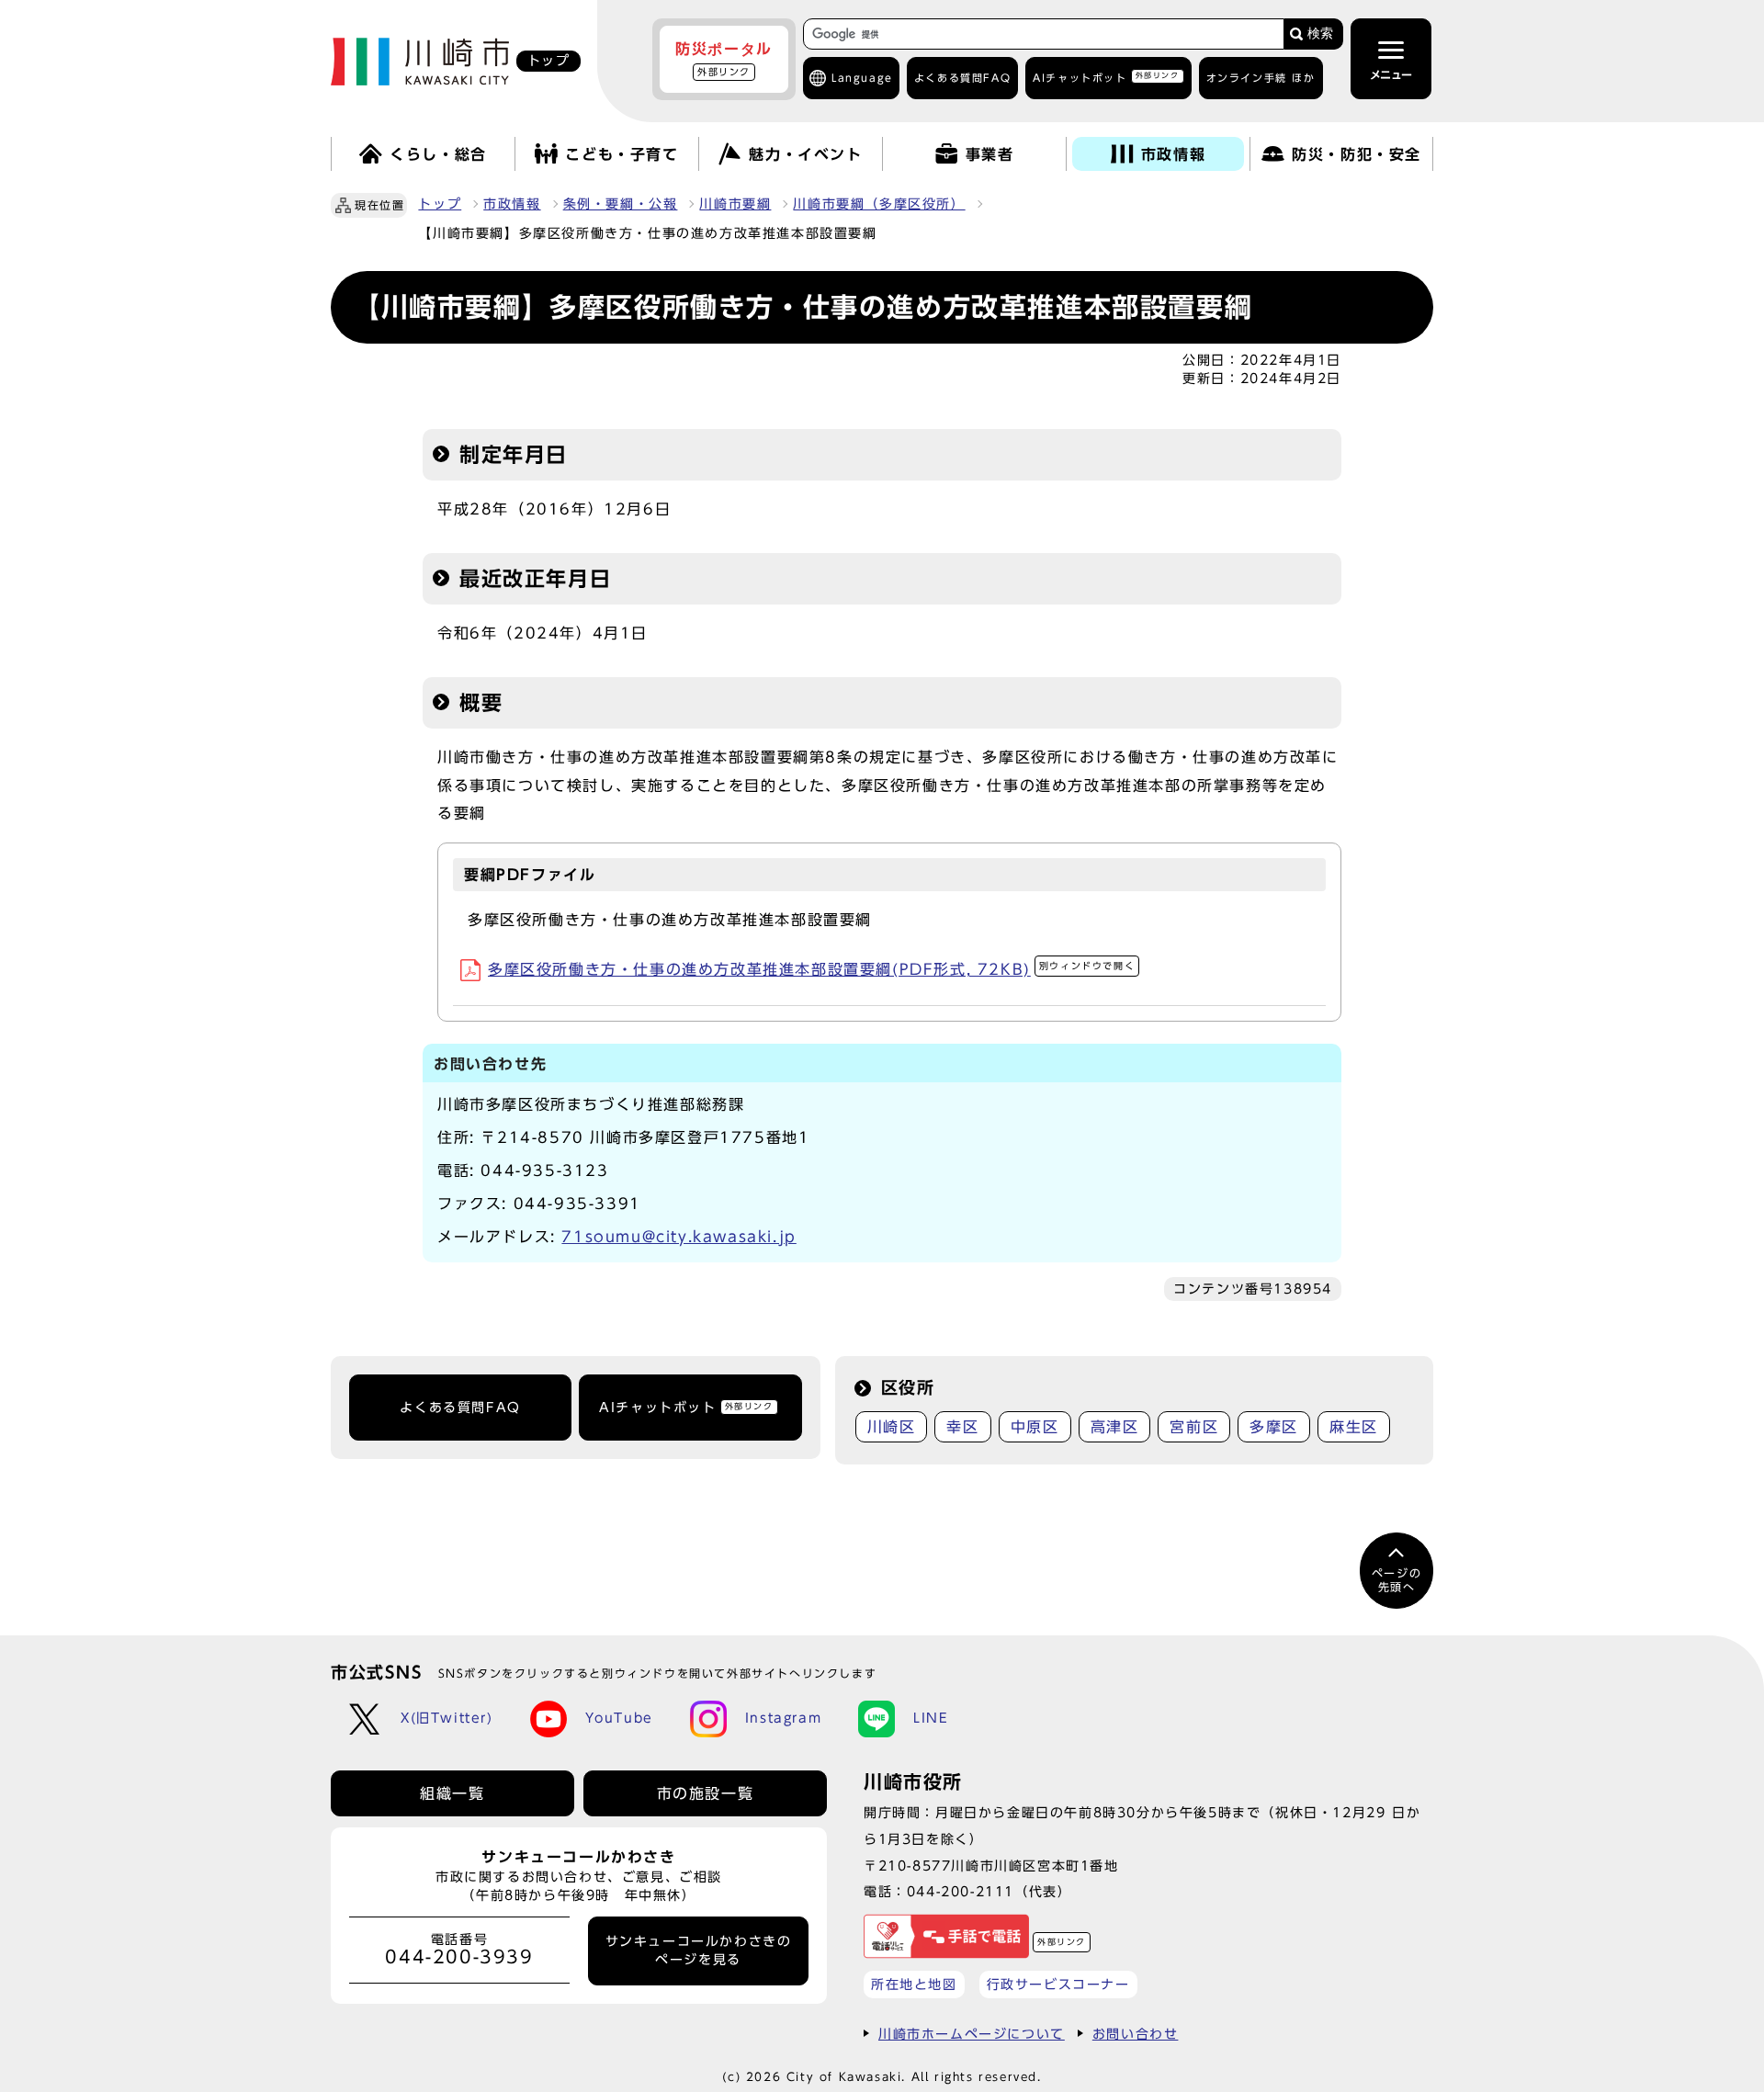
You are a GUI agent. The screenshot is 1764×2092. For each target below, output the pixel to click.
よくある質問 (962, 78)
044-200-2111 (961, 1891)
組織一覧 (452, 1793)
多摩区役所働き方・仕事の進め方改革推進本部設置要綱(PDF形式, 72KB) (811, 969)
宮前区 (1194, 1427)
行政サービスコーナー (1058, 1984)
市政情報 (512, 204)
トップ (440, 204)
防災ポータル (724, 59)
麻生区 (1354, 1427)
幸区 (962, 1427)
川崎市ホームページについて (972, 2034)
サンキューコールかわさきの (699, 1951)
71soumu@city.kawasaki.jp (678, 1237)
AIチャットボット (1106, 77)
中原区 (1035, 1427)
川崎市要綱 (735, 204)
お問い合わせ (1136, 2034)
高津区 (1115, 1427)
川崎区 (892, 1427)
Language (862, 78)
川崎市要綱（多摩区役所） (879, 204)
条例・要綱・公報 (621, 204)
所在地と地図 (914, 1984)
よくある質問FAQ (460, 1408)
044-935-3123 (544, 1170)
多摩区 (1274, 1427)
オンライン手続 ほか (1261, 78)
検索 (1320, 34)
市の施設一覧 (706, 1793)
